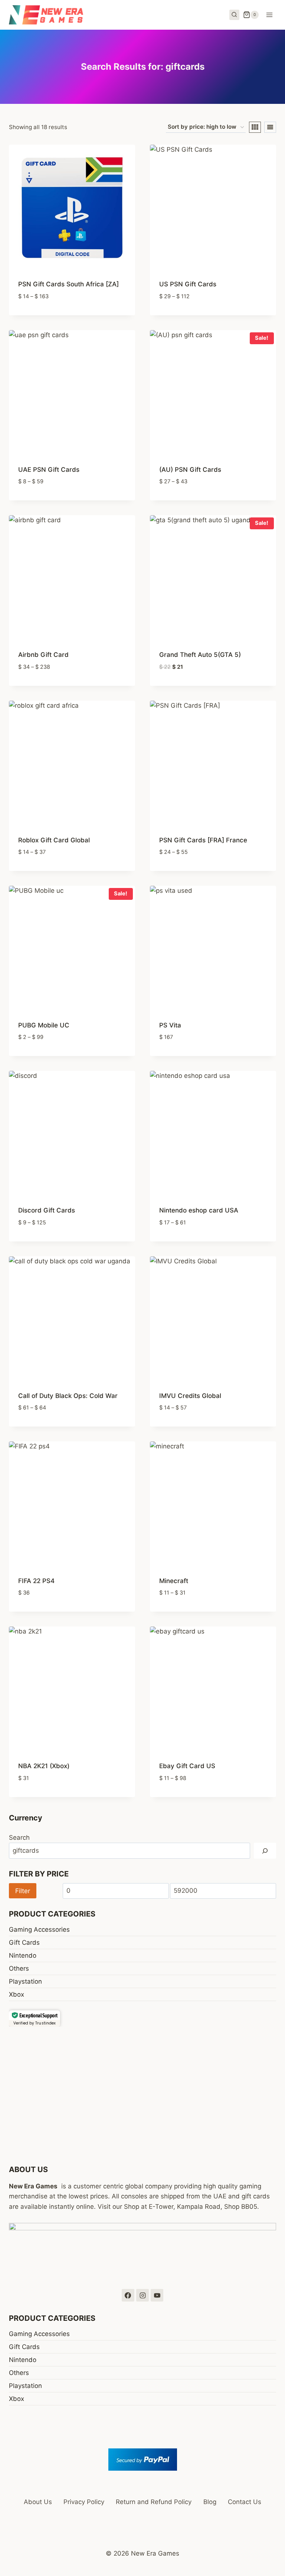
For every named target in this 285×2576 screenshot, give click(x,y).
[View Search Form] (235, 15)
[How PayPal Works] (142, 2460)
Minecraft (174, 1581)
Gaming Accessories (39, 1929)
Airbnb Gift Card (43, 655)
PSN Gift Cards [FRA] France (203, 840)
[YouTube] (157, 2295)
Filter (23, 1891)
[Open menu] (269, 15)
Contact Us (245, 2502)
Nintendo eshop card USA (199, 1210)
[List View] (270, 127)
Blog (210, 2502)
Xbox (17, 1994)
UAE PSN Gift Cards (49, 470)
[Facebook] (128, 2295)
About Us (38, 2502)
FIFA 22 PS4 (36, 1581)
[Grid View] (255, 127)
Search (19, 1838)
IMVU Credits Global (190, 1396)
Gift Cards (24, 1942)
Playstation (25, 1981)
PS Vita (170, 1025)
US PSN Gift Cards (188, 284)
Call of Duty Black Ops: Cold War (68, 1396)
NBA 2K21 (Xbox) (44, 1766)
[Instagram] (142, 2295)
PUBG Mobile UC (44, 1025)
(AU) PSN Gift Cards (190, 470)
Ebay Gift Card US (187, 1766)
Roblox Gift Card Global (54, 840)
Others (19, 1968)
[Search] (265, 1851)
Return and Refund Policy (154, 2502)
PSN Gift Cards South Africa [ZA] (68, 284)
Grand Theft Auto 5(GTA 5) (200, 655)
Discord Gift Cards (47, 1210)
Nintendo (23, 1955)
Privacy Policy (84, 2502)
